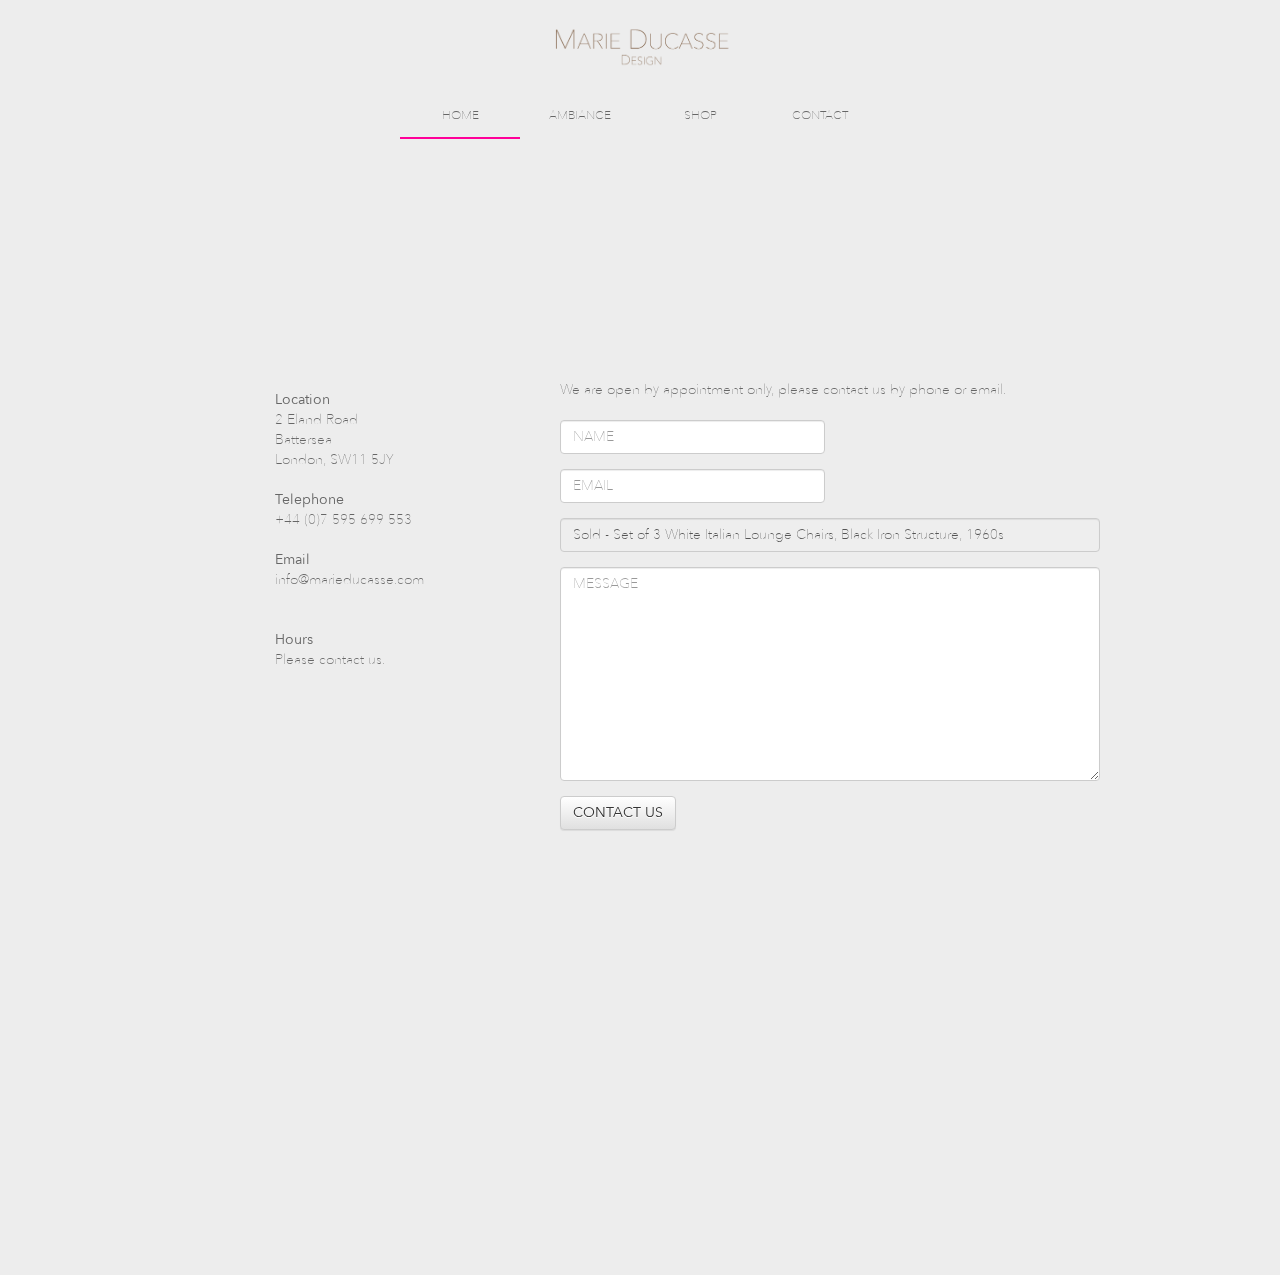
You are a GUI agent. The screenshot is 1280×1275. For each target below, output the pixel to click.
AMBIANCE (580, 115)
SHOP (700, 115)
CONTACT (820, 115)
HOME (460, 115)
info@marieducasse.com (349, 579)
